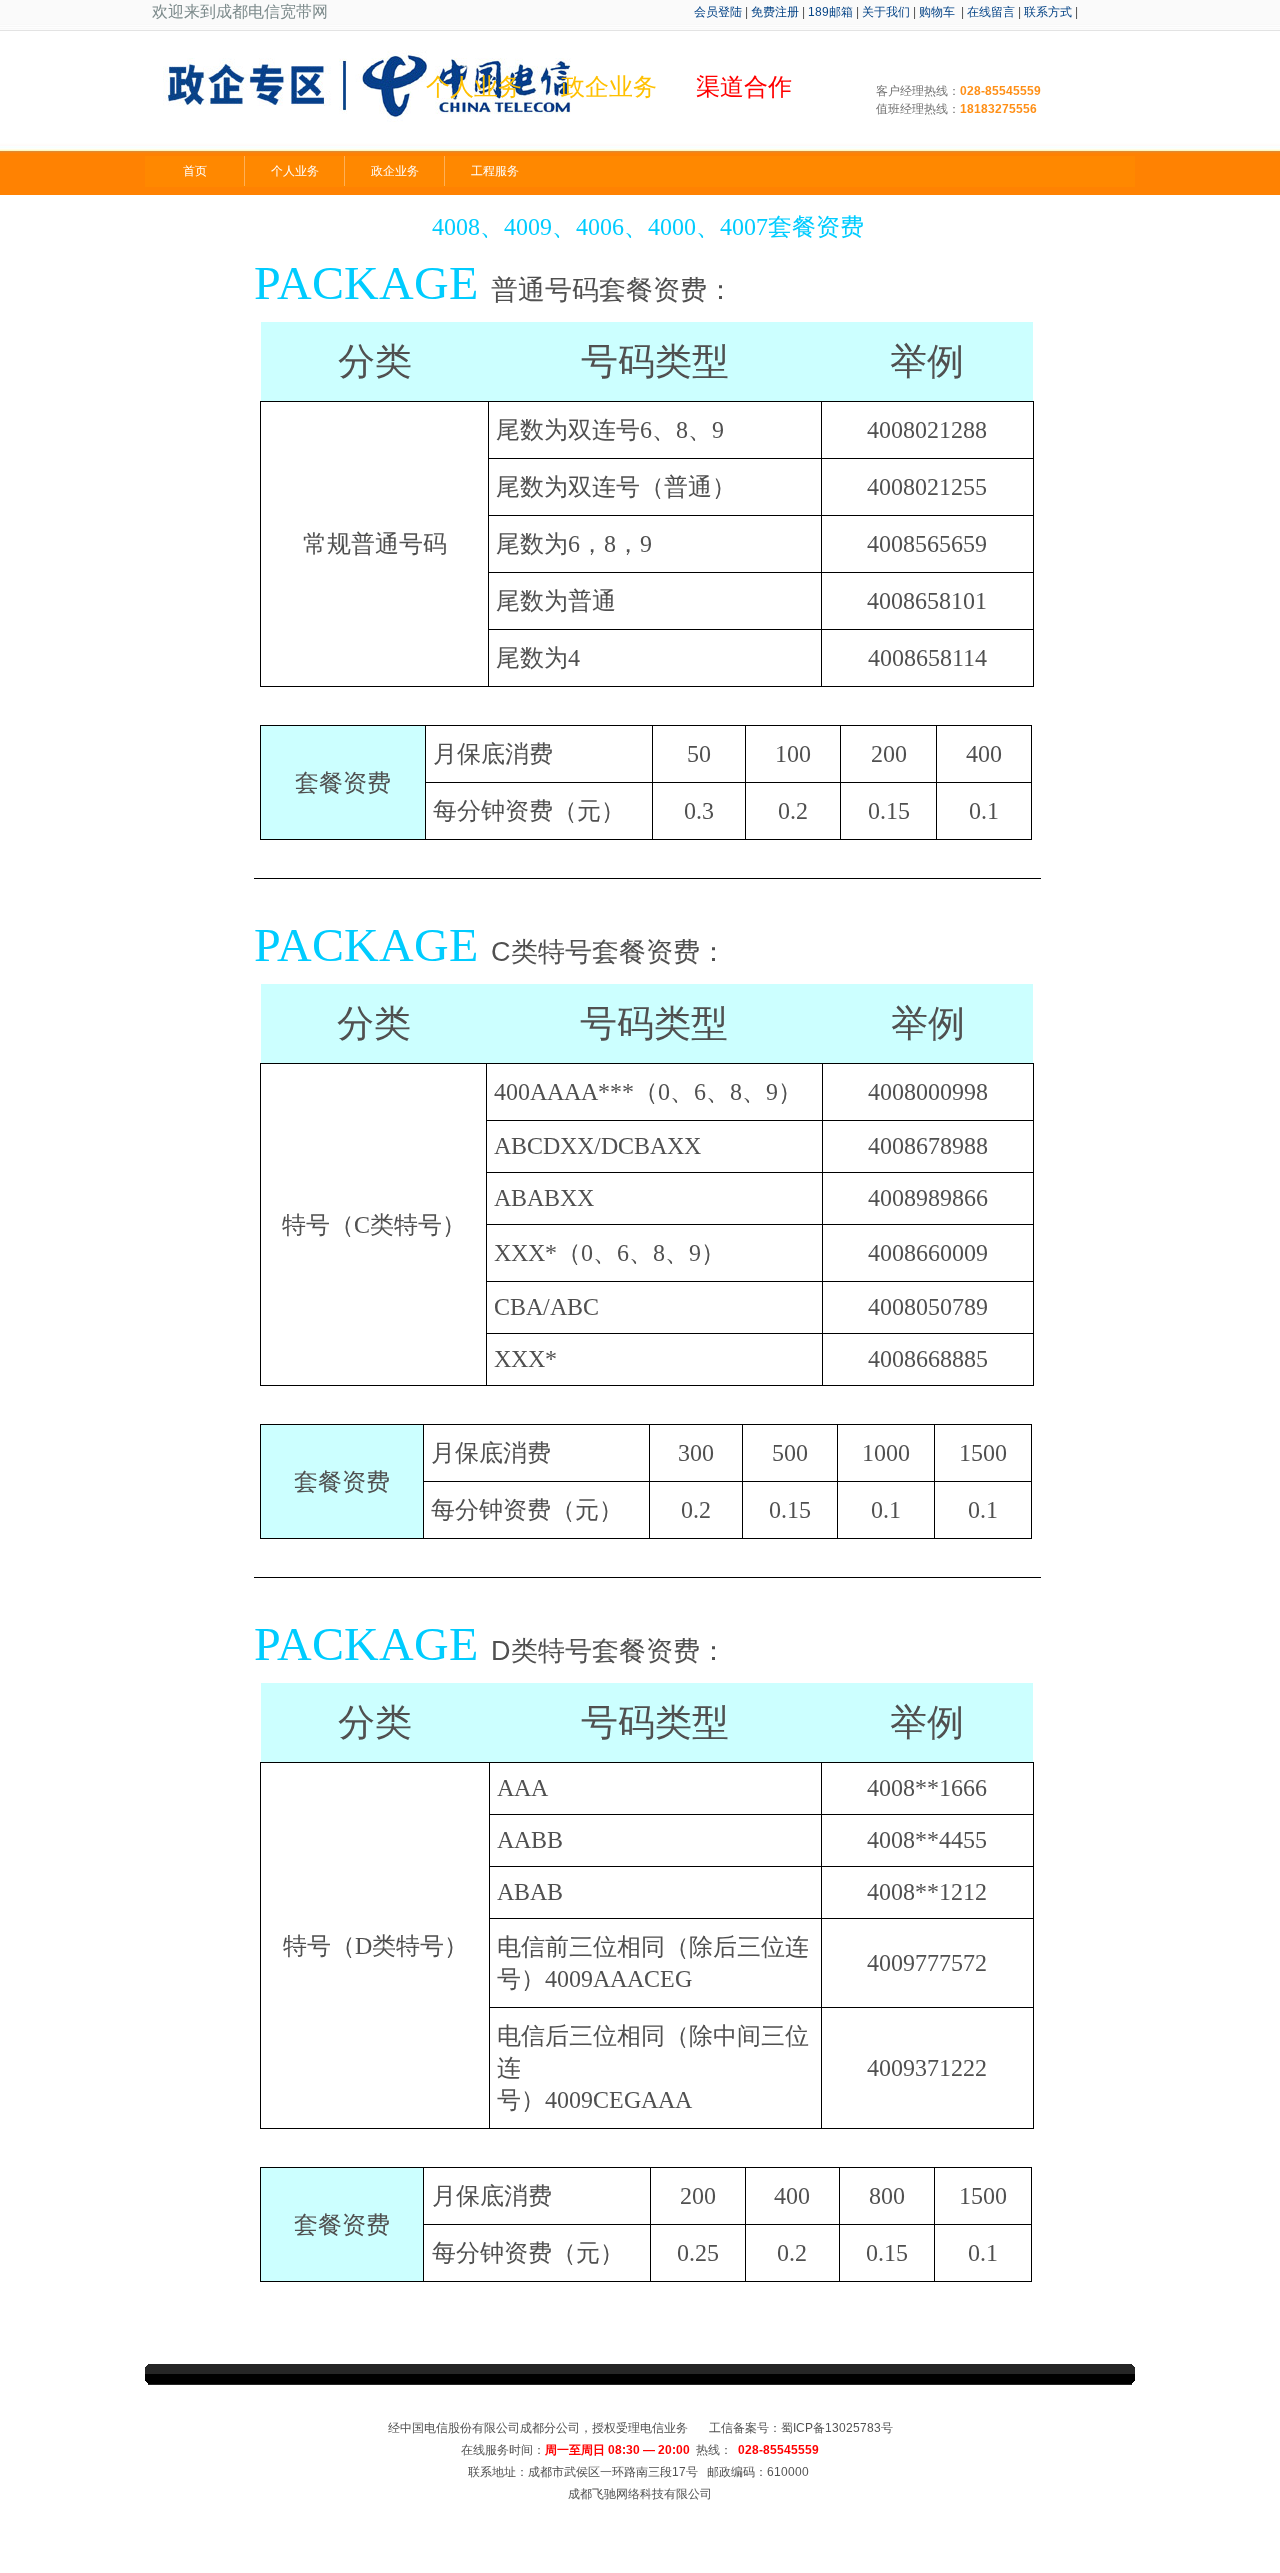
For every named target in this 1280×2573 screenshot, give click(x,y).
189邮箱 (830, 12)
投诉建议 (670, 2405)
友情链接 (790, 2405)
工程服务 (495, 171)
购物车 (938, 12)
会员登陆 (718, 12)
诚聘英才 (730, 2405)
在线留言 (991, 12)
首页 (195, 171)
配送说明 (550, 2405)
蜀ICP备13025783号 (837, 2428)
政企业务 (395, 171)
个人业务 (295, 171)
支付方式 (490, 2405)
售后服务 (610, 2405)
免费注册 (775, 12)
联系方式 (1048, 12)
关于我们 (886, 12)
